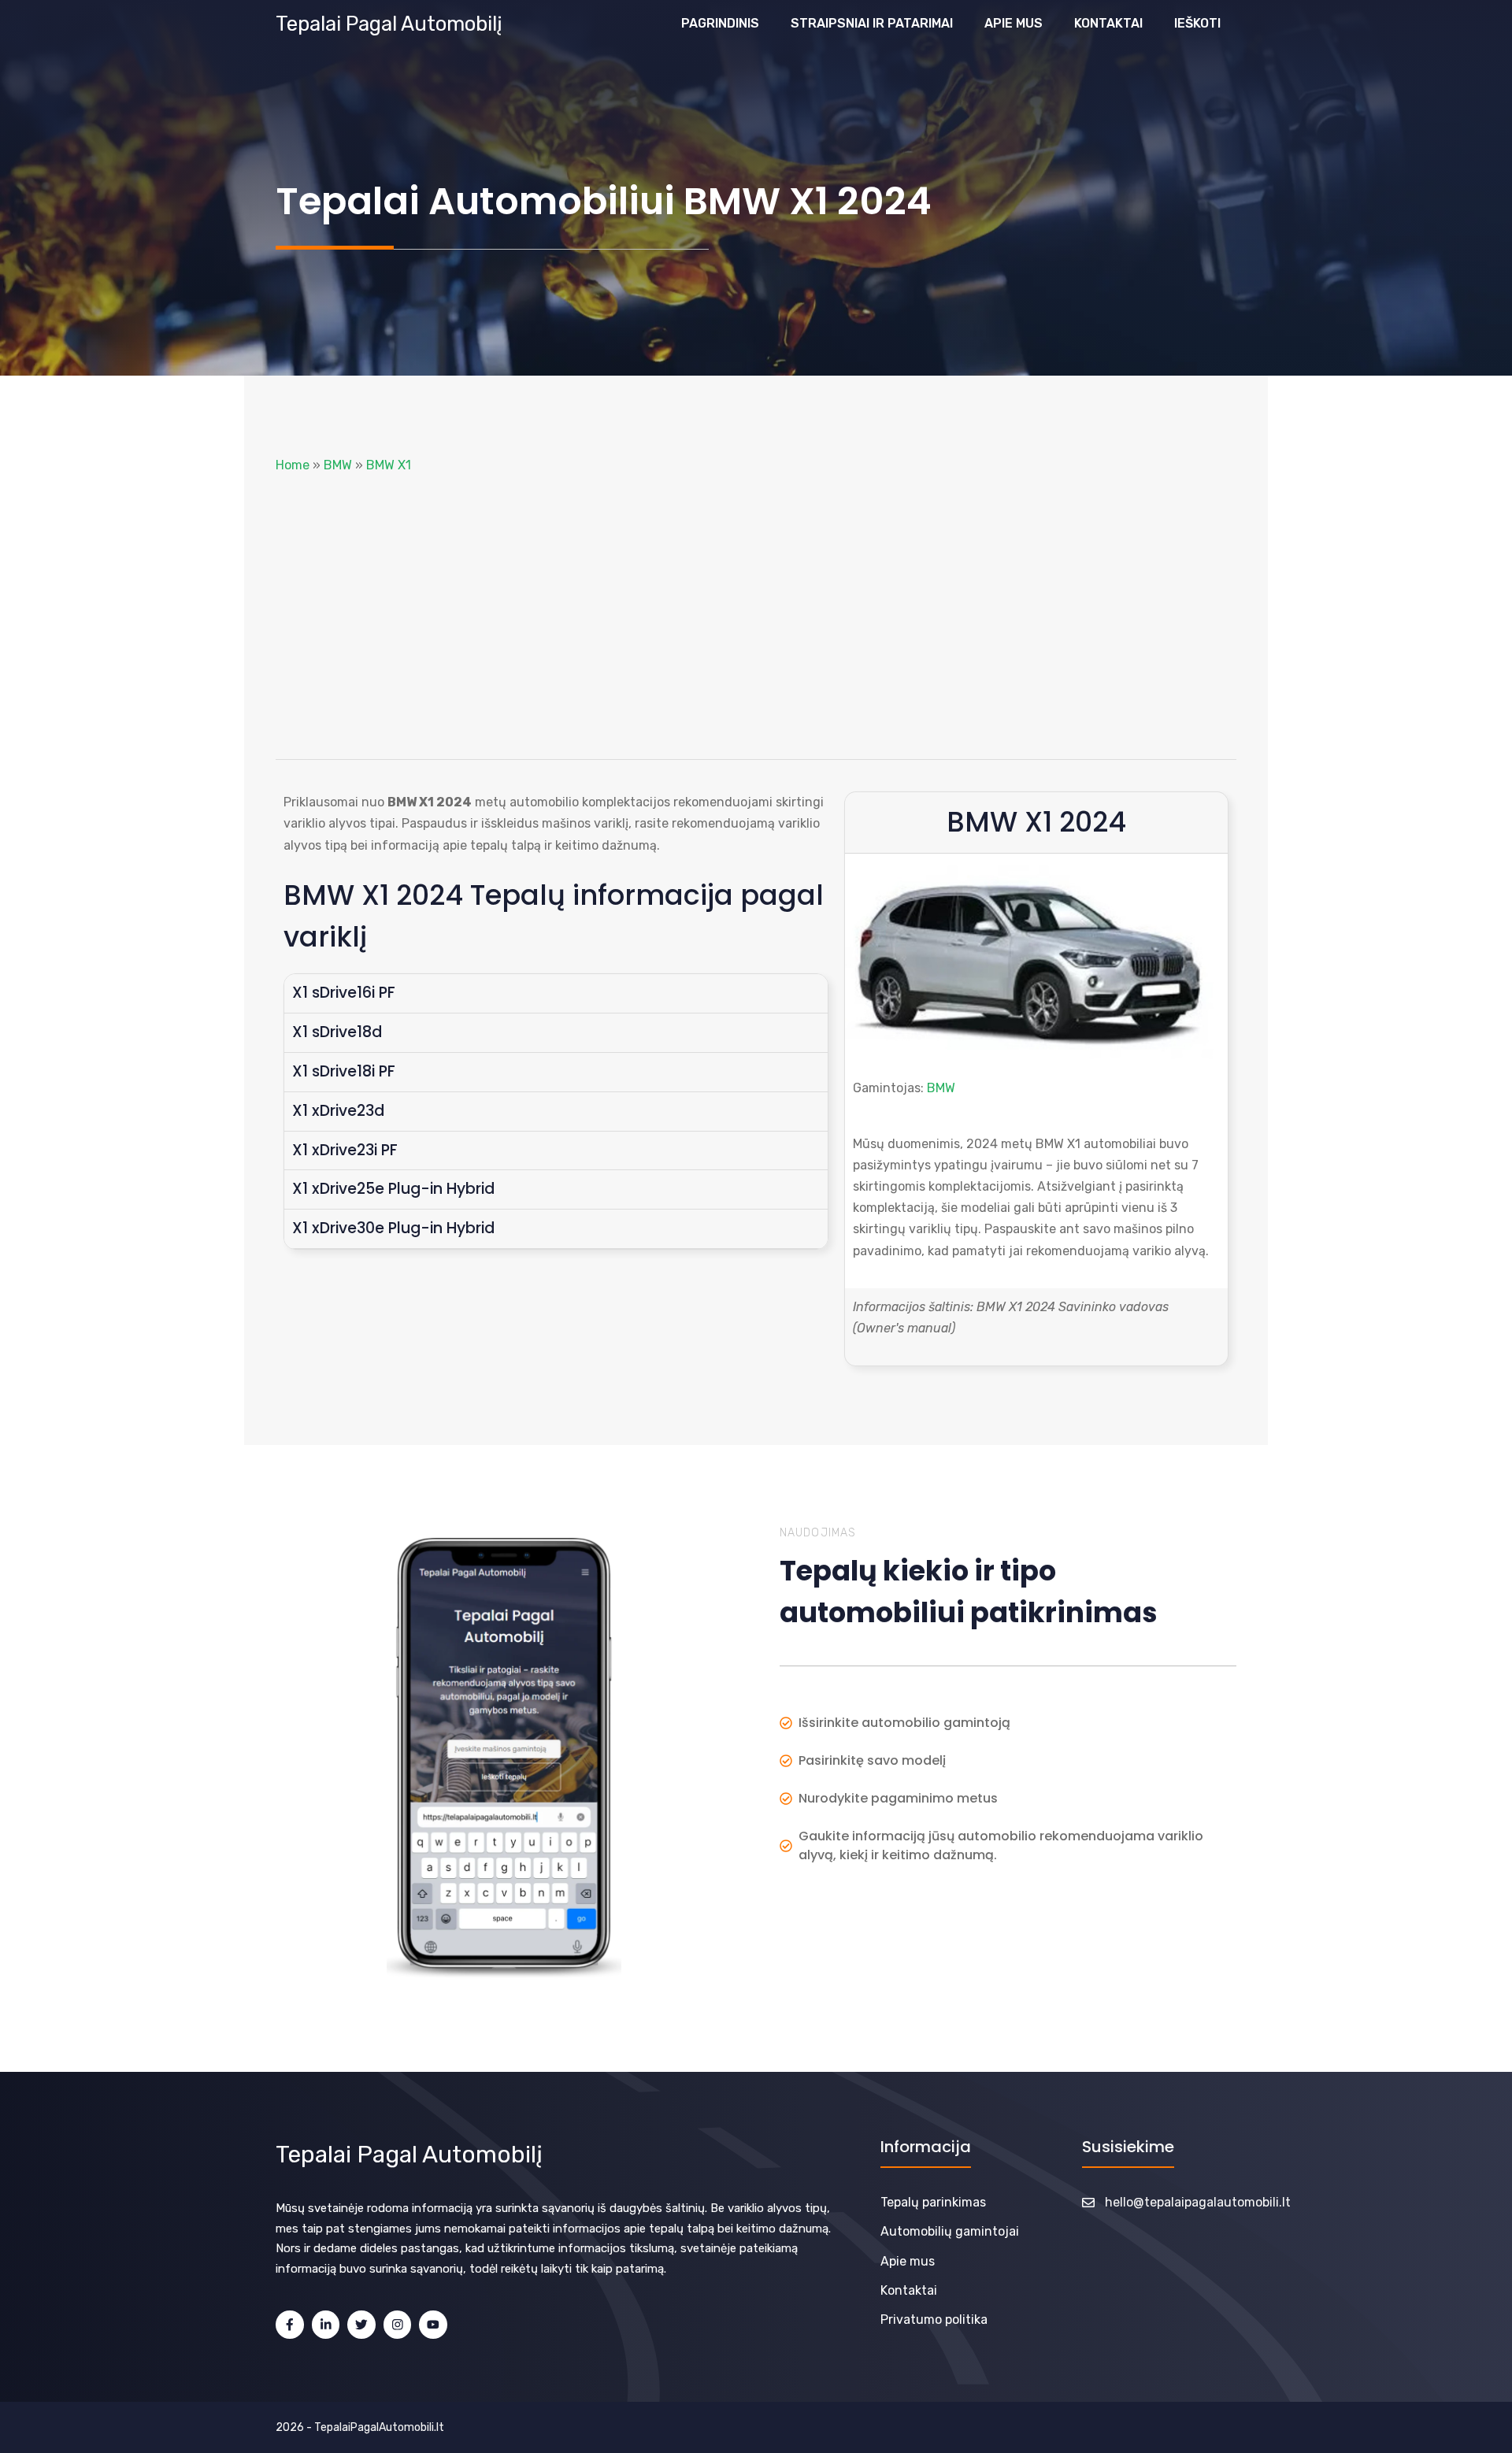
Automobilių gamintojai (950, 2231)
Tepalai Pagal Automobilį (389, 24)
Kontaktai (1108, 23)
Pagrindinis (720, 23)
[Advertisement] (756, 617)
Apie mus (1014, 23)
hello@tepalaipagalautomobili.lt (1198, 2202)
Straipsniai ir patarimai (872, 23)
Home (293, 465)
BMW (338, 465)
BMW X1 (389, 465)
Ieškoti (1197, 23)
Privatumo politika (934, 2320)
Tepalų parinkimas (933, 2202)
